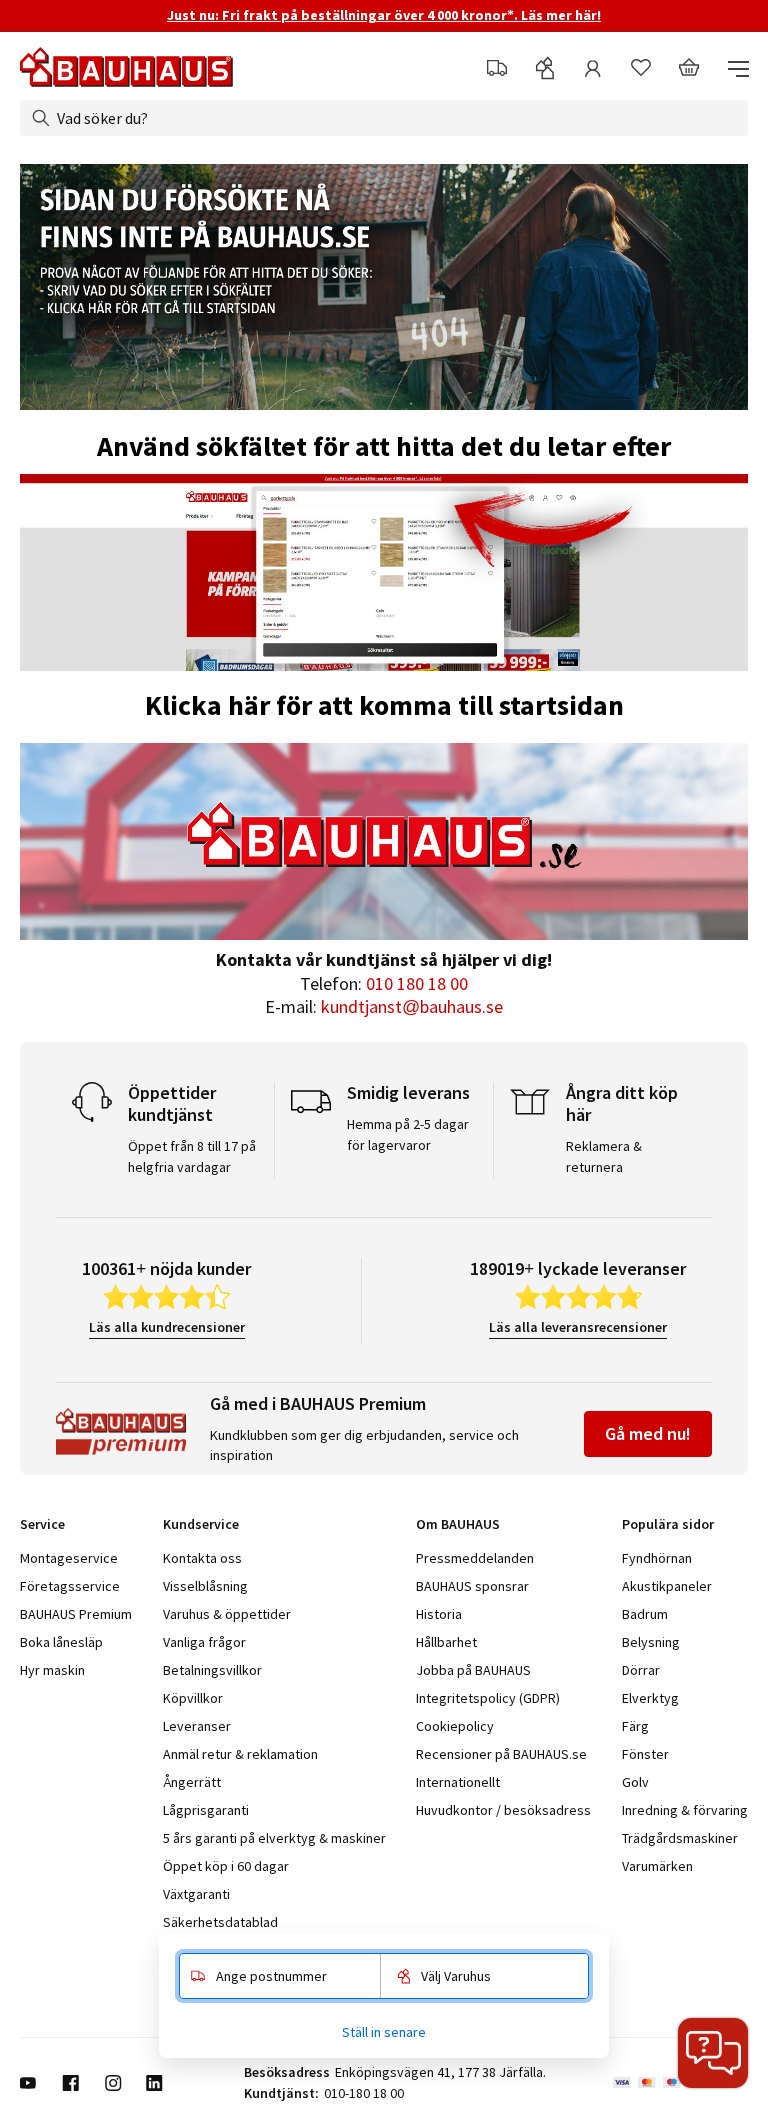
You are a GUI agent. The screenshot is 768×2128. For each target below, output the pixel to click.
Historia (439, 1614)
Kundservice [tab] (201, 1524)
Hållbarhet (446, 1642)
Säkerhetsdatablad (220, 1922)
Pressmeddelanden (475, 1558)
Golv (635, 1782)
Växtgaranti (196, 1894)
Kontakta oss (202, 1558)
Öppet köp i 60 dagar (226, 1866)
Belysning (651, 1642)
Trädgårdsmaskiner (680, 1838)
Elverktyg (650, 1698)
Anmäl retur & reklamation (240, 1754)
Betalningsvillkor (212, 1670)
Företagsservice (70, 1586)
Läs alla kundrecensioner (167, 1327)
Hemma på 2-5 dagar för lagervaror (408, 1134)
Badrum (645, 1614)
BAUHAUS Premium (76, 1614)
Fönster (645, 1754)
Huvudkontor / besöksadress (503, 1810)
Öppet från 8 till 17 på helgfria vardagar (192, 1156)
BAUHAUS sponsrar (472, 1586)
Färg (635, 1726)
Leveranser (197, 1726)
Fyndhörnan (657, 1558)
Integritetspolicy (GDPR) (488, 1698)
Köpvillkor (193, 1698)
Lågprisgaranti (206, 1810)
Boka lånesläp (61, 1642)
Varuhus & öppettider (227, 1614)
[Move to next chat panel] (713, 2053)
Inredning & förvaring (685, 1810)
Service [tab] (42, 1524)
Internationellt (458, 1782)
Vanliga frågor (204, 1642)
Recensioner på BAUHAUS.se (501, 1754)
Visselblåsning (205, 1586)
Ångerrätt (192, 1782)
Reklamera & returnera (604, 1156)
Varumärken (657, 1866)
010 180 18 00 (417, 983)
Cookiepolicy (455, 1726)
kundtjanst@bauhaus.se (412, 1006)
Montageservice (69, 1558)
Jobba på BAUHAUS (473, 1670)
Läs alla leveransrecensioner (578, 1327)
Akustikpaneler (667, 1586)
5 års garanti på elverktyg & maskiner (274, 1838)
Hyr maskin (52, 1670)
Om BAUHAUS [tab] (458, 1524)
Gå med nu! (648, 1433)
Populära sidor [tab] (668, 1524)
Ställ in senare (384, 2032)
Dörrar (641, 1670)
